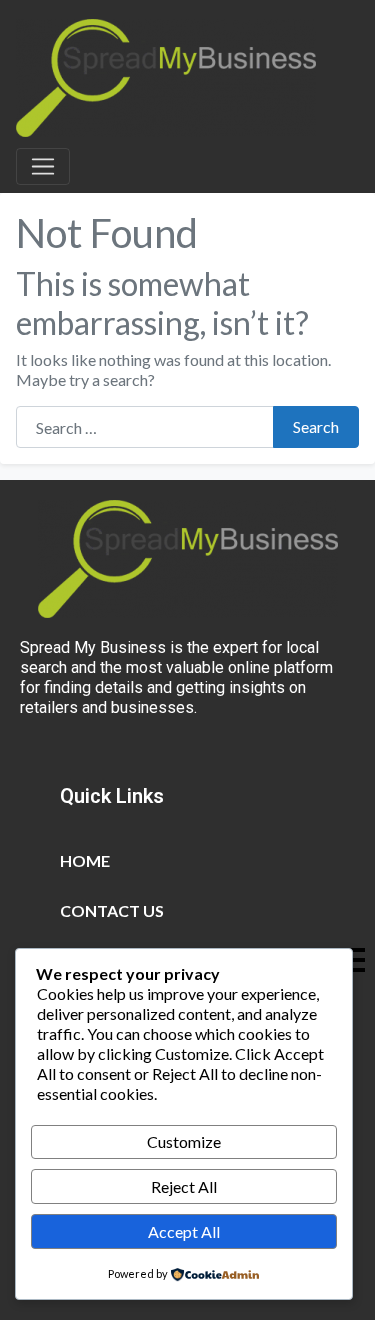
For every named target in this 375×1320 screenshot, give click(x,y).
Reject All (184, 1186)
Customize (184, 1141)
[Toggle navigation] (43, 167)
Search (316, 426)
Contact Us (112, 910)
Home (85, 860)
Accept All (184, 1231)
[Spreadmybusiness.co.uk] (166, 75)
